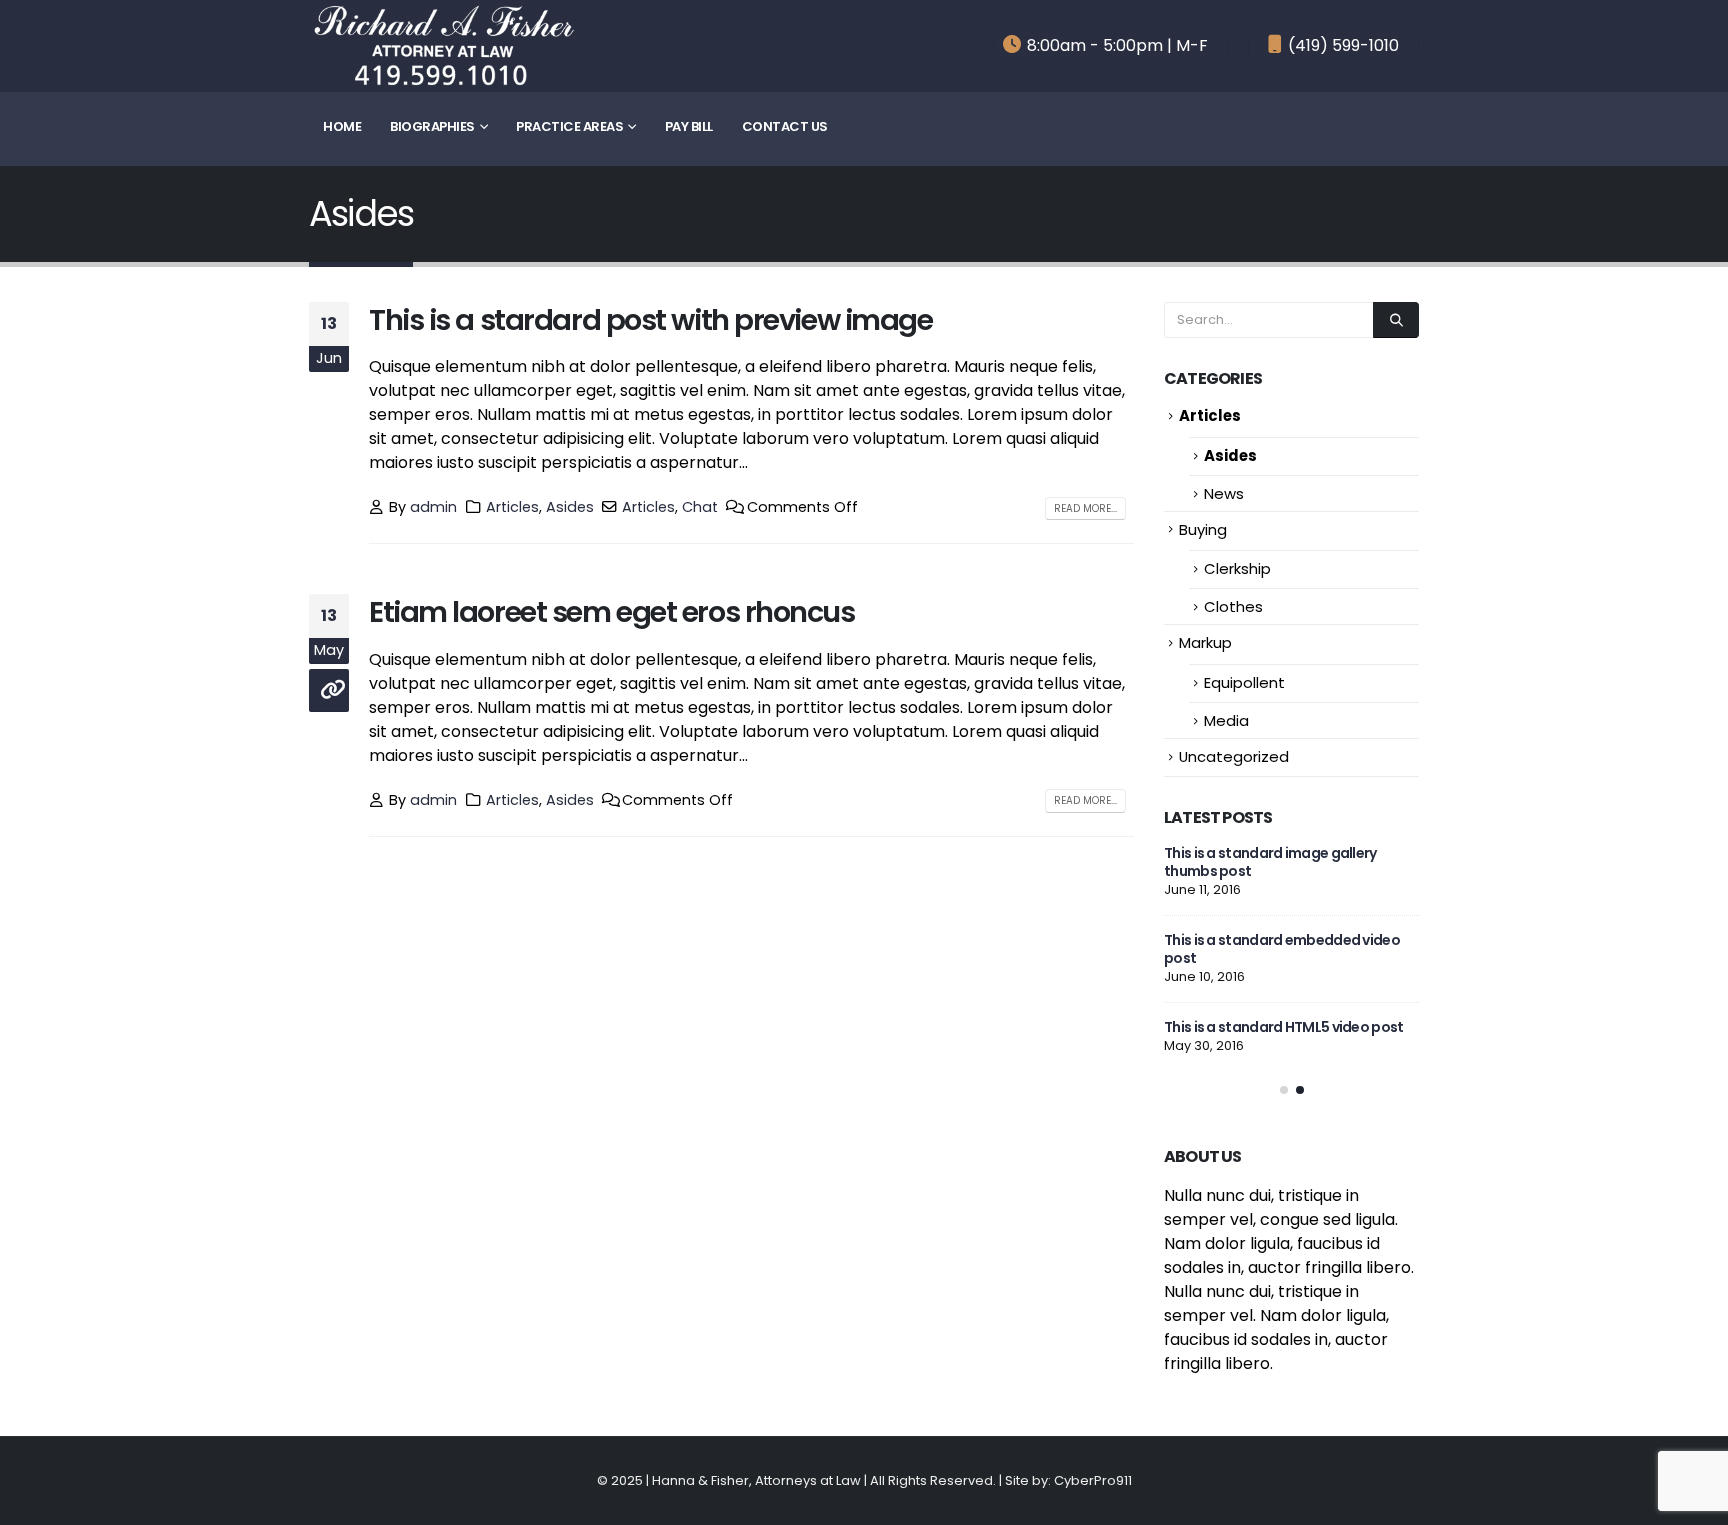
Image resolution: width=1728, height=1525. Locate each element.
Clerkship (1237, 568)
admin (433, 507)
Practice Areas (569, 126)
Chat (700, 507)
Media (1226, 720)
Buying (1203, 529)
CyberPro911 (1093, 1481)
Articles (512, 507)
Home (342, 126)
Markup (1205, 642)
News (1224, 493)
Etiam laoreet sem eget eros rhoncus (612, 612)
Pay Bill (689, 126)
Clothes (1233, 606)
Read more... (1085, 508)
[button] (1284, 1090)
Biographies (432, 126)
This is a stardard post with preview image (651, 320)
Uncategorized (1234, 756)
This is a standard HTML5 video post (1284, 1027)
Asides (570, 507)
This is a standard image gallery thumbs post (1270, 862)
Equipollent (1244, 682)
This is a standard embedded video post (1282, 949)
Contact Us (785, 126)
